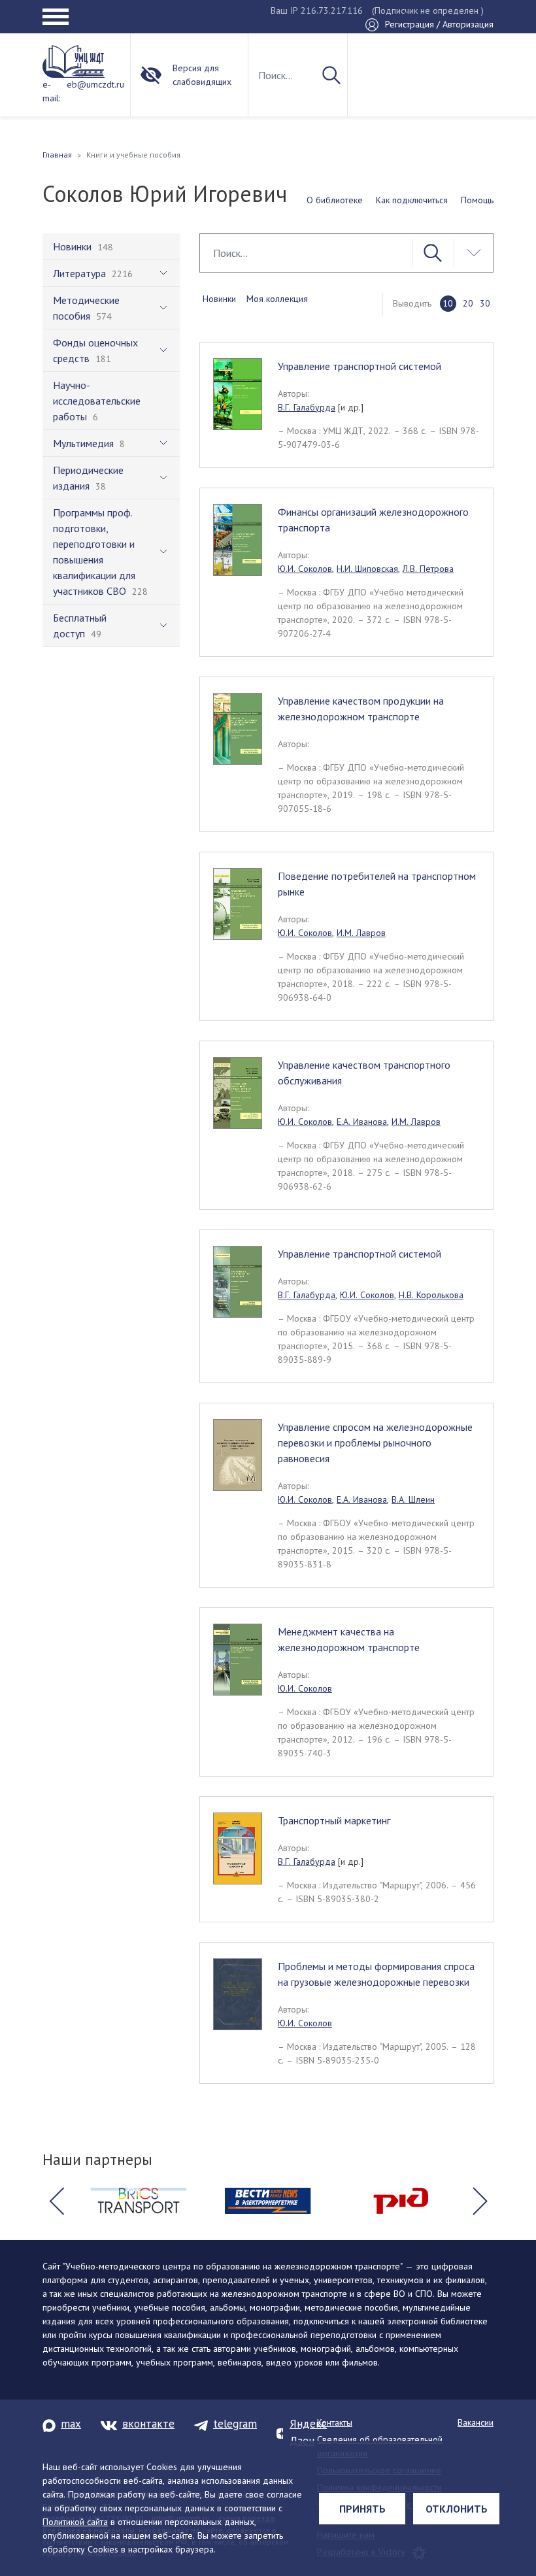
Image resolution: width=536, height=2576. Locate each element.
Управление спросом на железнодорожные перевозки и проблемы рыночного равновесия (375, 1443)
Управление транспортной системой (360, 366)
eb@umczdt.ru (95, 84)
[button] (56, 2201)
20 (468, 303)
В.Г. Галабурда (307, 407)
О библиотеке (335, 200)
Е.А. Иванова (362, 1122)
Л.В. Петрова (428, 569)
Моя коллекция (277, 299)
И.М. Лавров (361, 933)
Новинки (219, 299)
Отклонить (457, 2509)
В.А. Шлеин (413, 1499)
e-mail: (51, 91)
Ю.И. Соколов (305, 569)
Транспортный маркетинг (334, 1820)
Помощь (477, 200)
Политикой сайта (75, 2522)
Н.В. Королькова (431, 1295)
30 (485, 303)
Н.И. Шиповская (367, 569)
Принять (362, 2509)
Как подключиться (412, 200)
